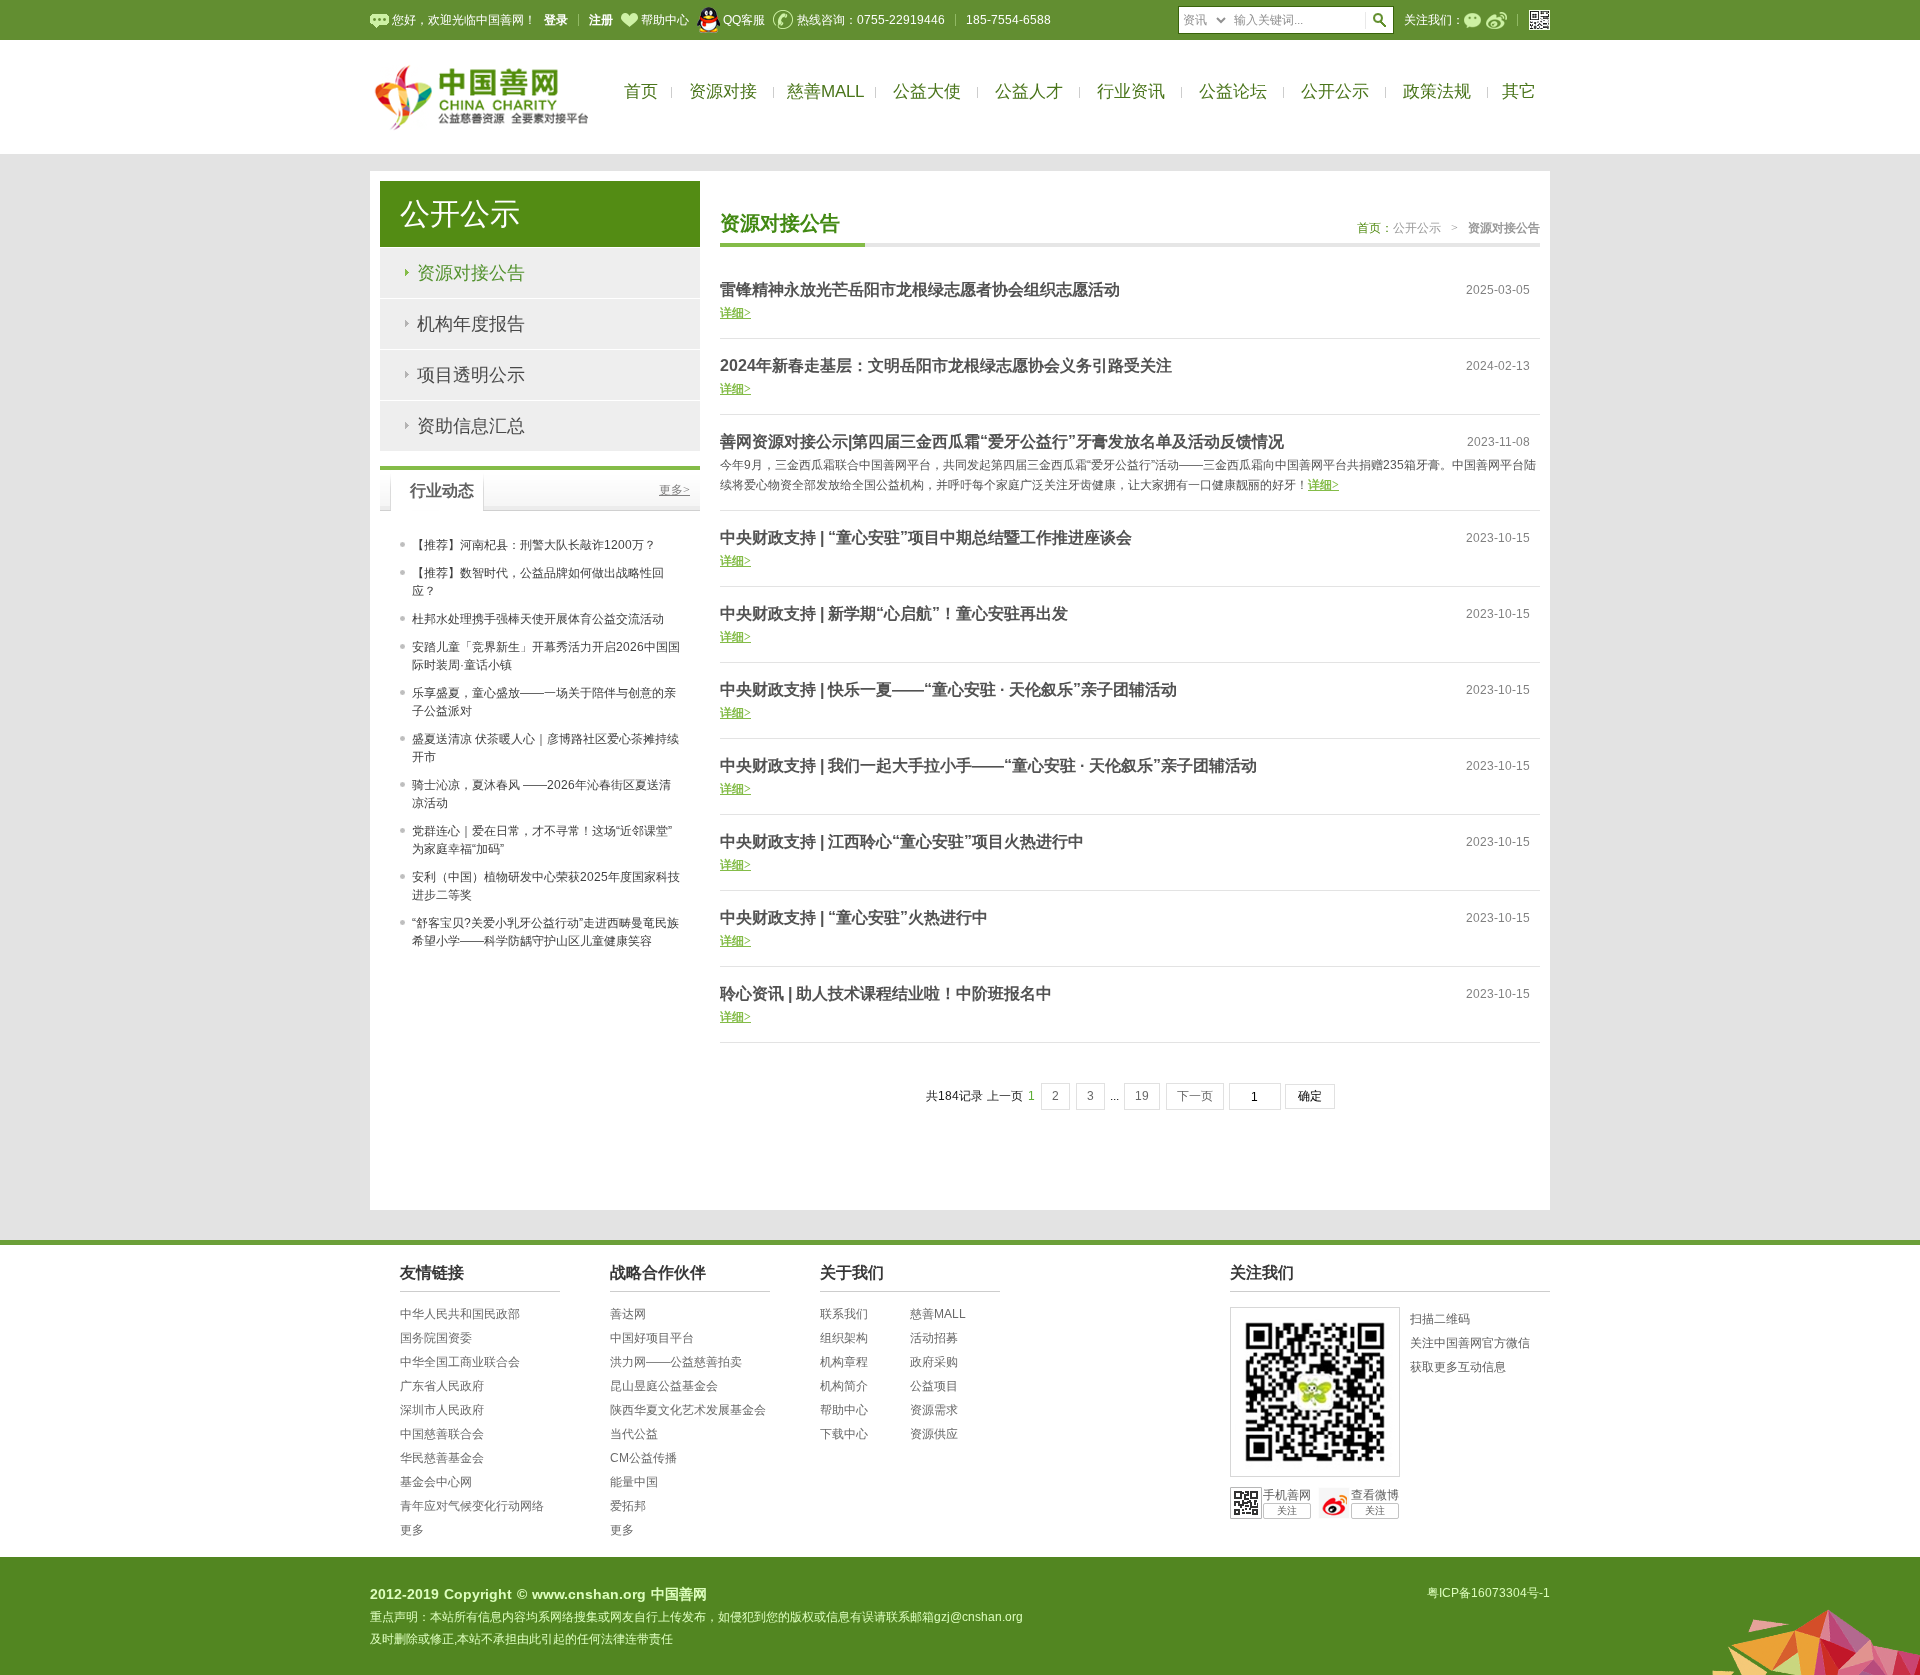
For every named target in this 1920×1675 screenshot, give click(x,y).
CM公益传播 (643, 1458)
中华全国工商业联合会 (460, 1362)
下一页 (1195, 1096)
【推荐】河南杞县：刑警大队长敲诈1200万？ (534, 545)
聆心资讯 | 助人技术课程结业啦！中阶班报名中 (886, 993)
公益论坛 (1233, 91)
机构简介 (844, 1386)
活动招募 (934, 1338)
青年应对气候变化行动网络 (472, 1506)
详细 (735, 313)
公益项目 (934, 1386)
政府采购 (934, 1362)
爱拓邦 (628, 1506)
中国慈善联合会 (442, 1434)
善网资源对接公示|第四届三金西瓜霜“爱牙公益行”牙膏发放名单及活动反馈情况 (1002, 441)
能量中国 (634, 1482)
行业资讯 (1131, 91)
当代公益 (634, 1434)
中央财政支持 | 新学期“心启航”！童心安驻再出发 (894, 613)
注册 (601, 20)
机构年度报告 (471, 324)
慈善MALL (825, 91)
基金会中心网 (436, 1482)
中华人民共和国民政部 (460, 1314)
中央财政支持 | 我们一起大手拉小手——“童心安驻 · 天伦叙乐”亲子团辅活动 (988, 765)
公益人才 (1029, 91)
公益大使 (927, 91)
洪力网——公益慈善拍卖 (676, 1362)
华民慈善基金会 (442, 1458)
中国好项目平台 (652, 1338)
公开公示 (1335, 91)
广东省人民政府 (442, 1386)
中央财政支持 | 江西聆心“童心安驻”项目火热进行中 (902, 841)
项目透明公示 (471, 375)
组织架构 (844, 1338)
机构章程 (844, 1362)
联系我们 (844, 1314)
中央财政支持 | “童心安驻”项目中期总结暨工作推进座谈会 (926, 537)
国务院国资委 (436, 1338)
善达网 (628, 1314)
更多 (674, 490)
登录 (556, 20)
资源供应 (934, 1434)
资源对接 (723, 91)
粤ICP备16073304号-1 (1488, 1593)
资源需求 (934, 1410)
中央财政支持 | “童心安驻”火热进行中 (854, 917)
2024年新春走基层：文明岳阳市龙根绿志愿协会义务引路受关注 (946, 365)
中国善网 (679, 1594)
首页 (641, 91)
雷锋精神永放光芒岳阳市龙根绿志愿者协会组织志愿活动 (920, 289)
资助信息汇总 (471, 426)
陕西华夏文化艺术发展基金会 (688, 1410)
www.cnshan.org (589, 1594)
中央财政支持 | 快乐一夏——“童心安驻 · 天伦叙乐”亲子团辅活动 (948, 689)
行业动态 (442, 490)
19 (1142, 1096)
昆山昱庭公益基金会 (664, 1386)
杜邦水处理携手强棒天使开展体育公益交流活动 (538, 619)
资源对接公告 (471, 273)
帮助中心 (665, 20)
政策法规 (1437, 91)
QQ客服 (744, 20)
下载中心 (844, 1434)
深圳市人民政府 (442, 1410)
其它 (1519, 91)
